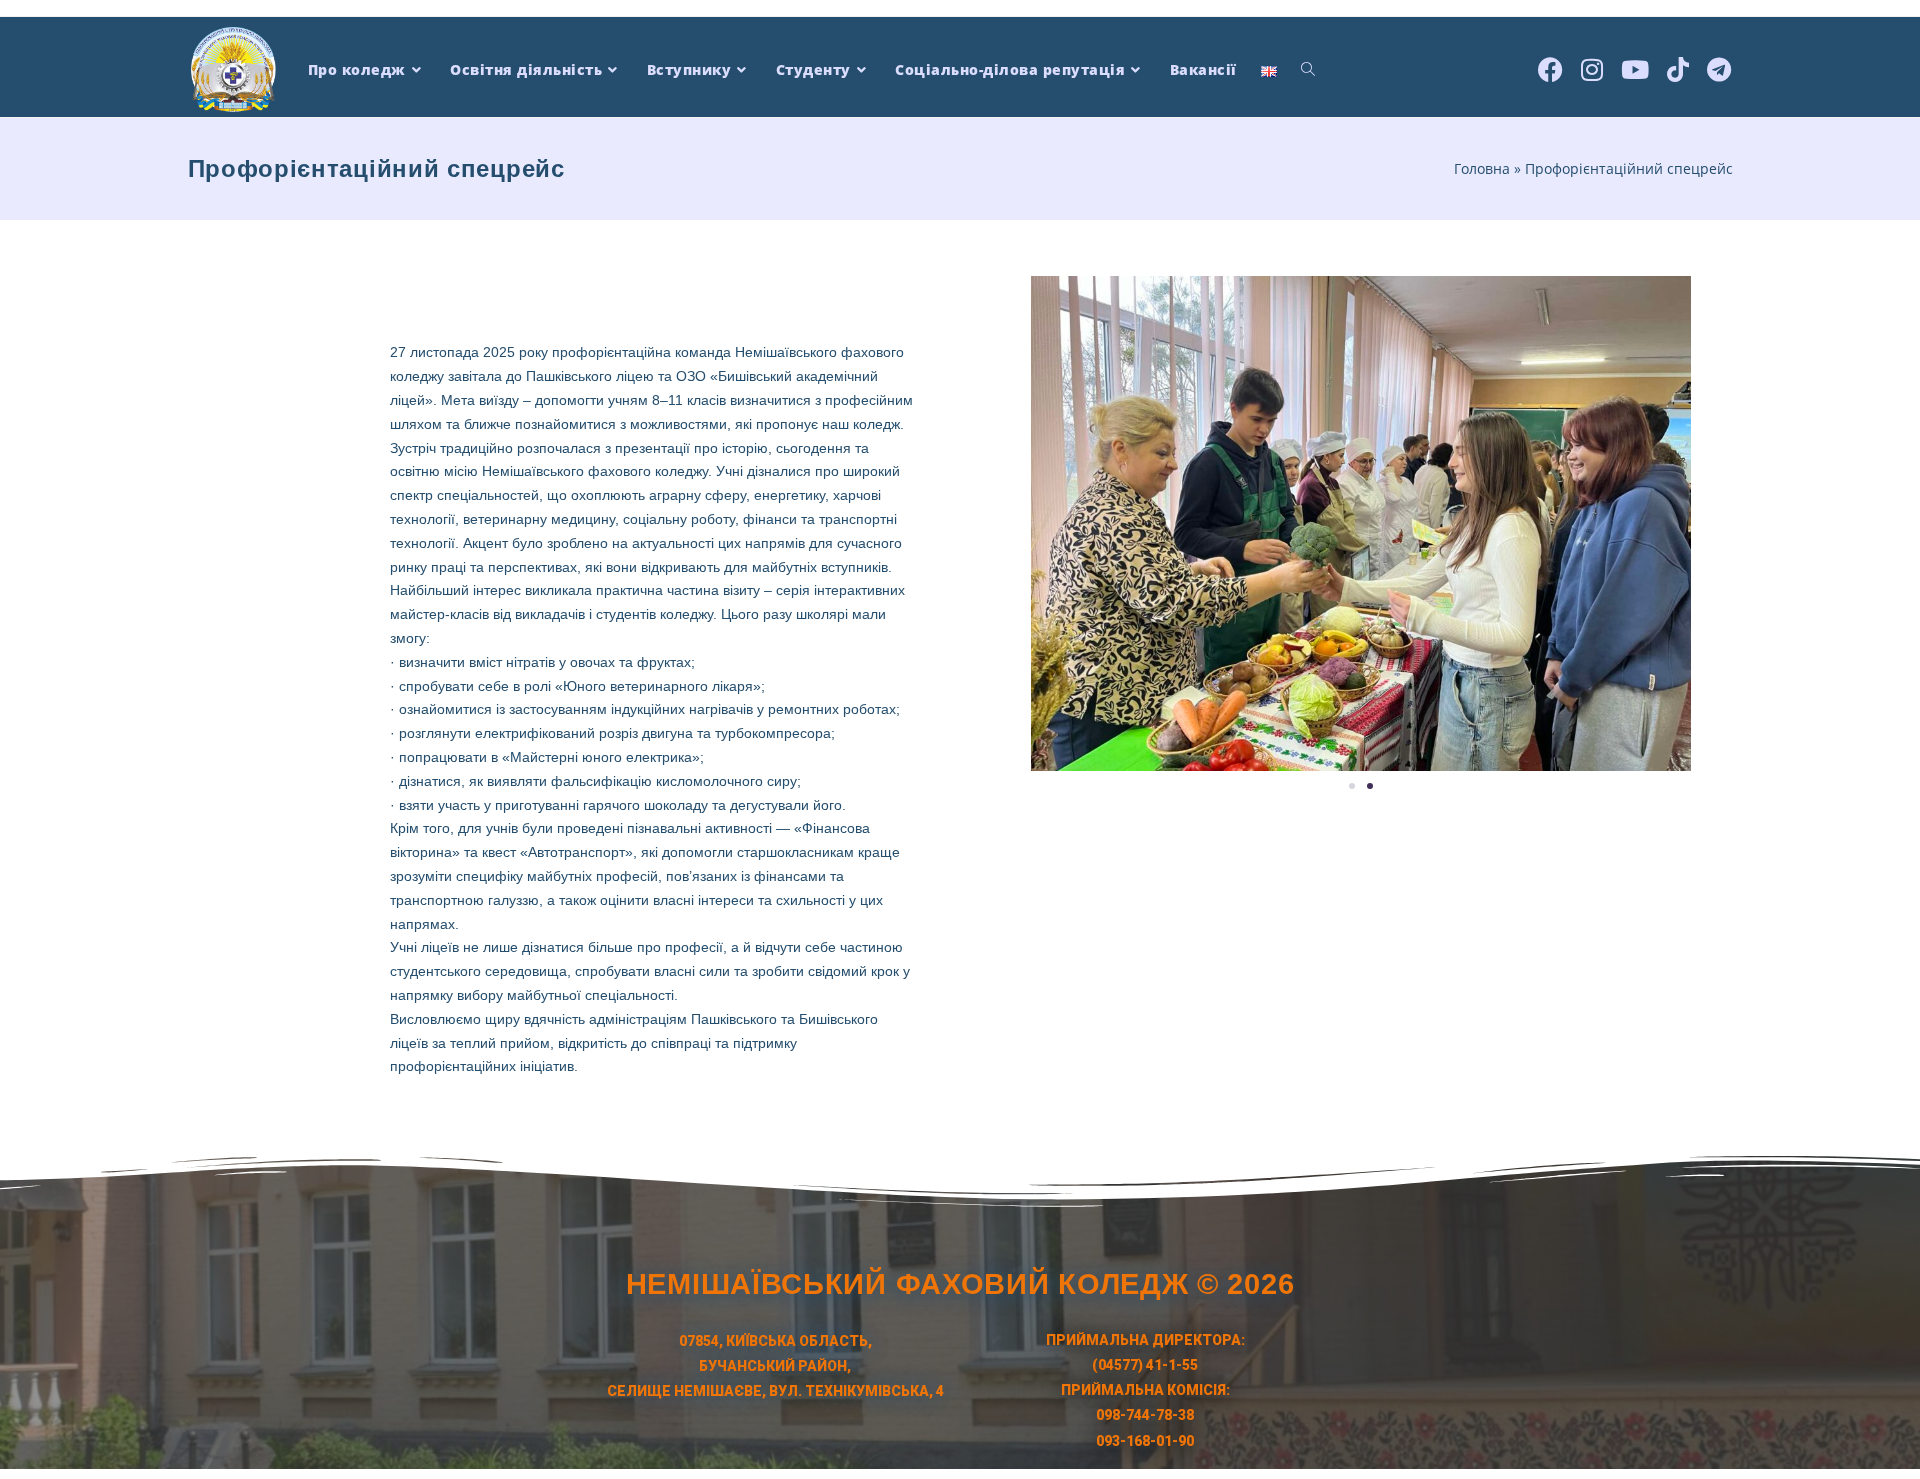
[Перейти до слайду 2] (1370, 786)
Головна (1482, 168)
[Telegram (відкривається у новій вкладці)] (1719, 67)
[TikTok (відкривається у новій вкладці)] (1678, 67)
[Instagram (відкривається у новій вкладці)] (1592, 67)
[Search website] (1308, 69)
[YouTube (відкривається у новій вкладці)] (1635, 67)
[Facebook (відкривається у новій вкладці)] (1550, 67)
